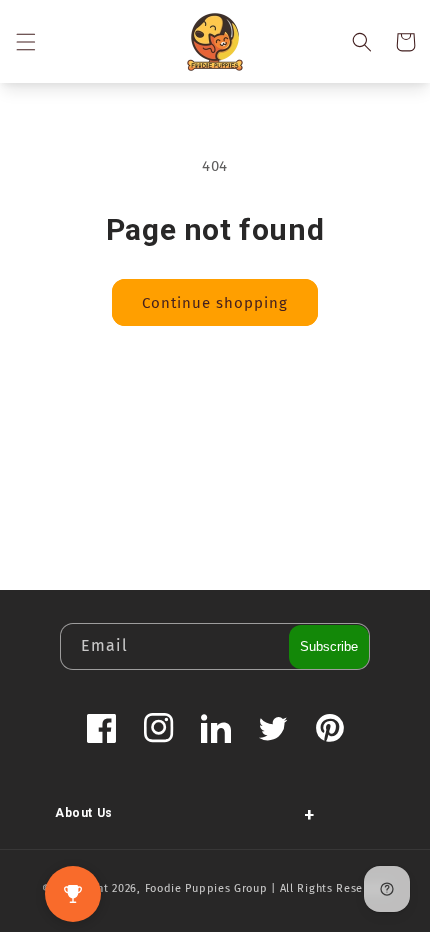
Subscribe (329, 646)
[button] (25, 42)
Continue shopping (215, 303)
